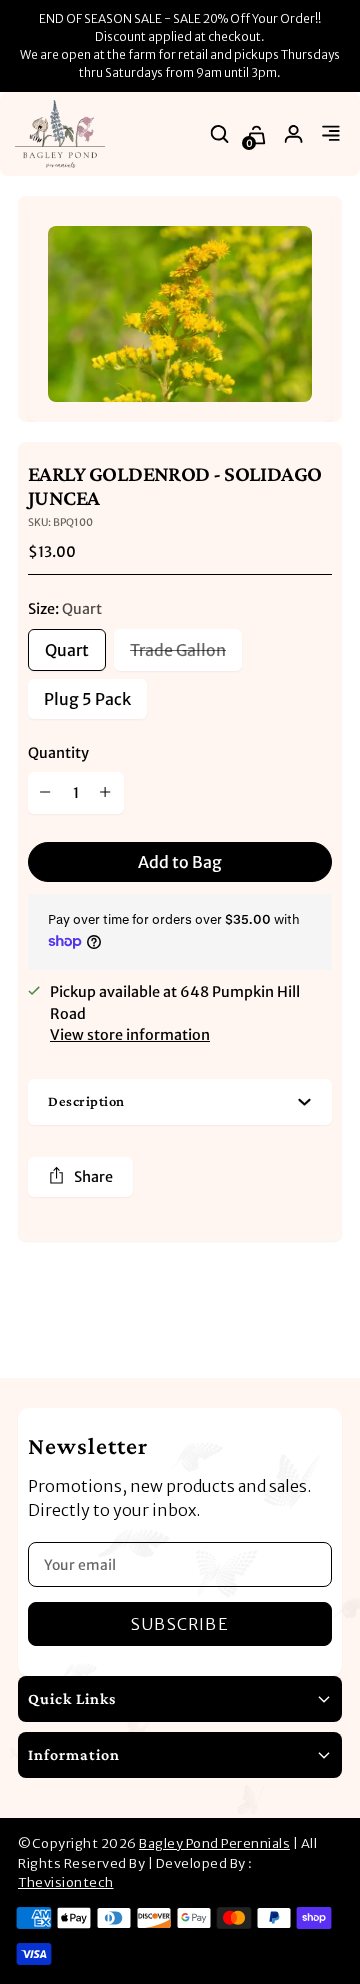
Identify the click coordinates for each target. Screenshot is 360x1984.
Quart (67, 650)
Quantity (58, 753)
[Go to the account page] (294, 134)
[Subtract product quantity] (46, 793)
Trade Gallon (178, 650)
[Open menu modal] (331, 134)
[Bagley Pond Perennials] (60, 134)
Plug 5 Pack (87, 699)
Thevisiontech (66, 1882)
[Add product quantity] (106, 793)
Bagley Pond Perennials (214, 1843)
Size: (65, 609)
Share (93, 1177)
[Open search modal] (220, 134)
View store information (130, 1035)
